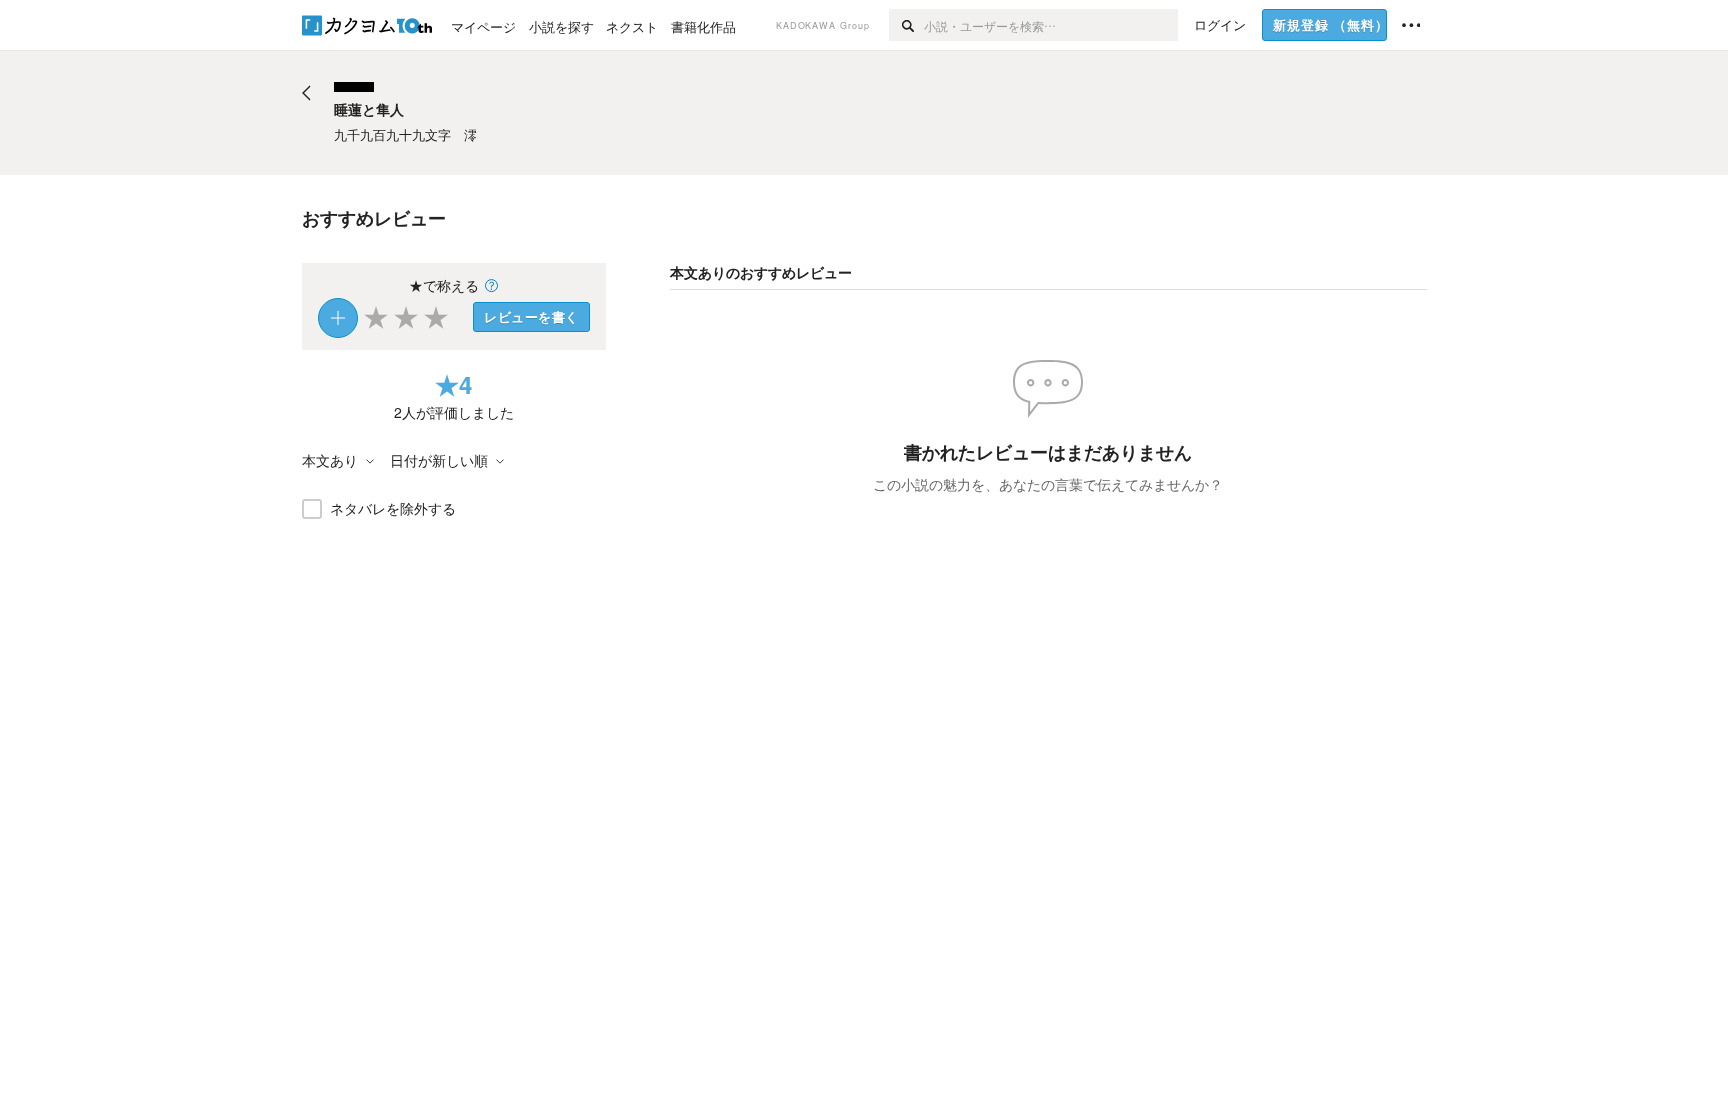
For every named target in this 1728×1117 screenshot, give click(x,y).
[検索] (906, 25)
